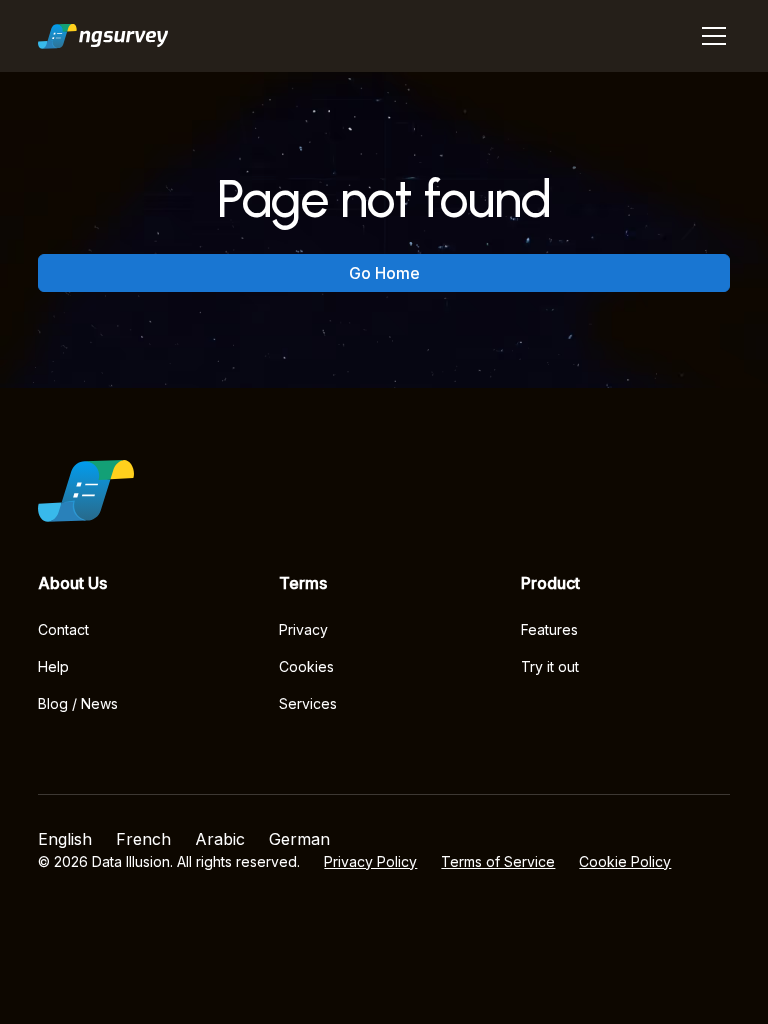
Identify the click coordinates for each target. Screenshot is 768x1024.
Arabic (220, 839)
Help (53, 666)
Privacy (303, 629)
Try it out (550, 666)
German (299, 839)
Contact (63, 629)
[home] (103, 36)
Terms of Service (498, 861)
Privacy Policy (370, 861)
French (143, 839)
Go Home (384, 273)
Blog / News (78, 703)
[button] (710, 36)
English (65, 839)
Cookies (306, 666)
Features (549, 629)
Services (308, 703)
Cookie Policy (625, 861)
